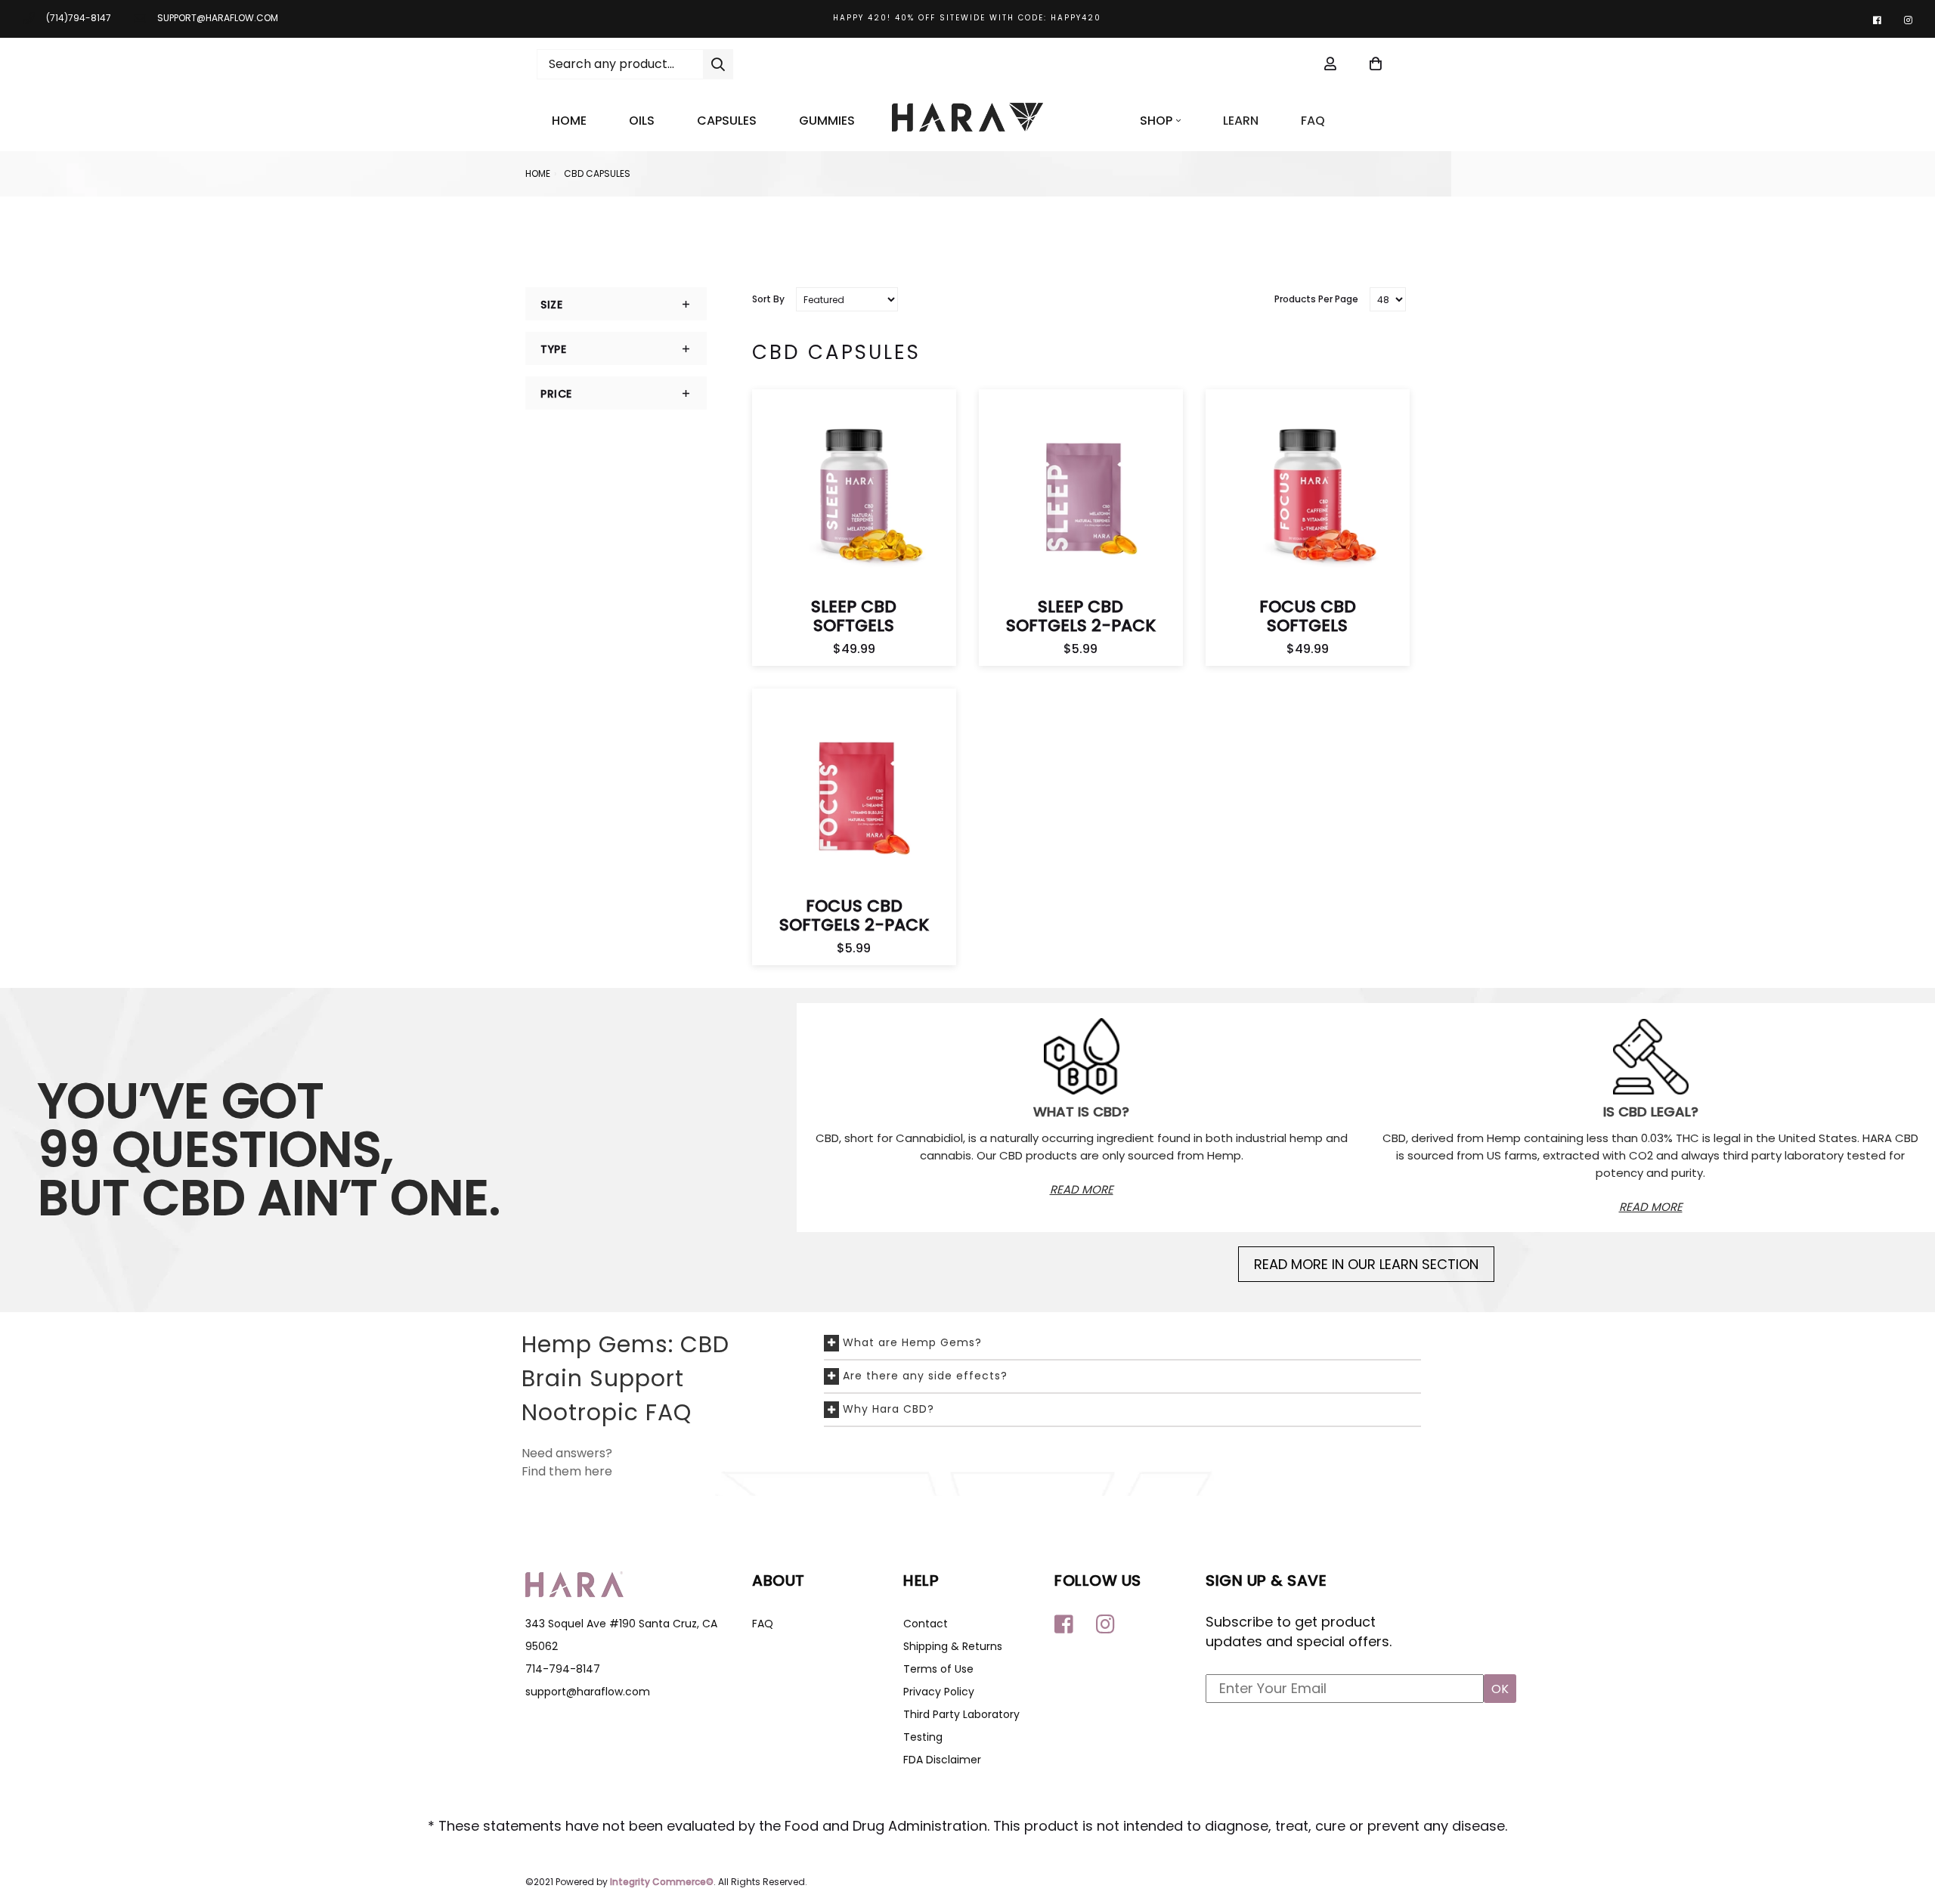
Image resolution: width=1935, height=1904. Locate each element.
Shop (1156, 121)
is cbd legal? (1651, 1111)
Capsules (727, 121)
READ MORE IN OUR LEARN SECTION (1366, 1264)
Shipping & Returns (953, 1646)
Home (569, 121)
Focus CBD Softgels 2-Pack (854, 915)
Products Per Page (1316, 299)
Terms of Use (938, 1669)
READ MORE (1082, 1189)
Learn (1241, 121)
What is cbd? (1081, 1111)
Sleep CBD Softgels (854, 616)
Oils (642, 121)
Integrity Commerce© (662, 1882)
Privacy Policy (939, 1692)
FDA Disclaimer (942, 1760)
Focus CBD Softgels (1308, 616)
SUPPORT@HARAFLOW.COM (218, 18)
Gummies (827, 121)
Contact (926, 1624)
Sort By (768, 299)
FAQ (1313, 121)
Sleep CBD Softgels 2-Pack (1081, 616)
